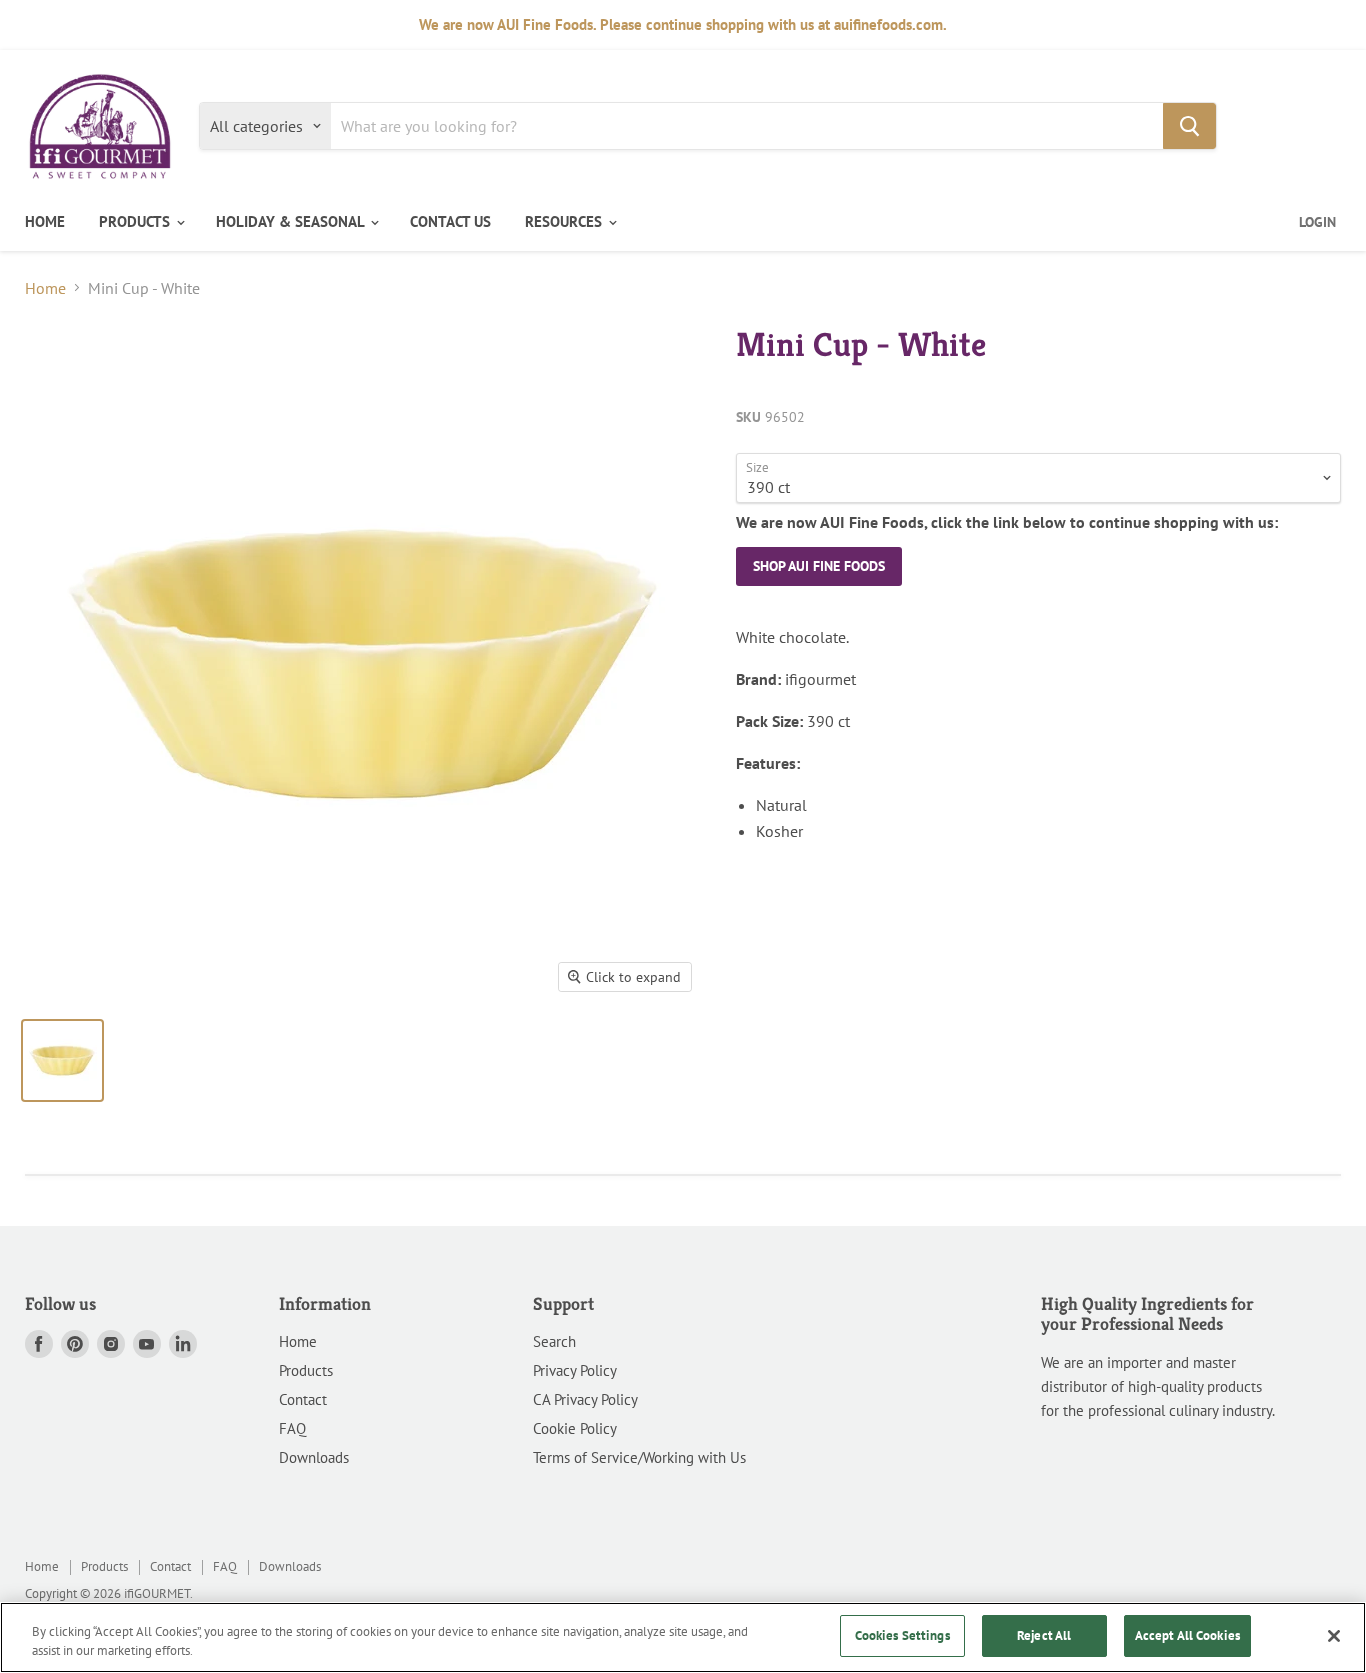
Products (306, 1370)
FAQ (292, 1428)
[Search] (1189, 126)
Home (45, 288)
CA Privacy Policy (585, 1399)
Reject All (1044, 1635)
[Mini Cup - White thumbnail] (62, 1060)
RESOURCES (565, 221)
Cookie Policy (575, 1428)
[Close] (1334, 1636)
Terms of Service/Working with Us (639, 1457)
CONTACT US (450, 221)
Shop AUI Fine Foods (819, 566)
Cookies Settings (902, 1635)
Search (554, 1341)
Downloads (314, 1457)
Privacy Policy (575, 1370)
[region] (683, 1637)
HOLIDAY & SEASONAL (292, 221)
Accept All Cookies (1187, 1635)
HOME (45, 221)
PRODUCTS (136, 221)
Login (1317, 222)
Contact (303, 1399)
